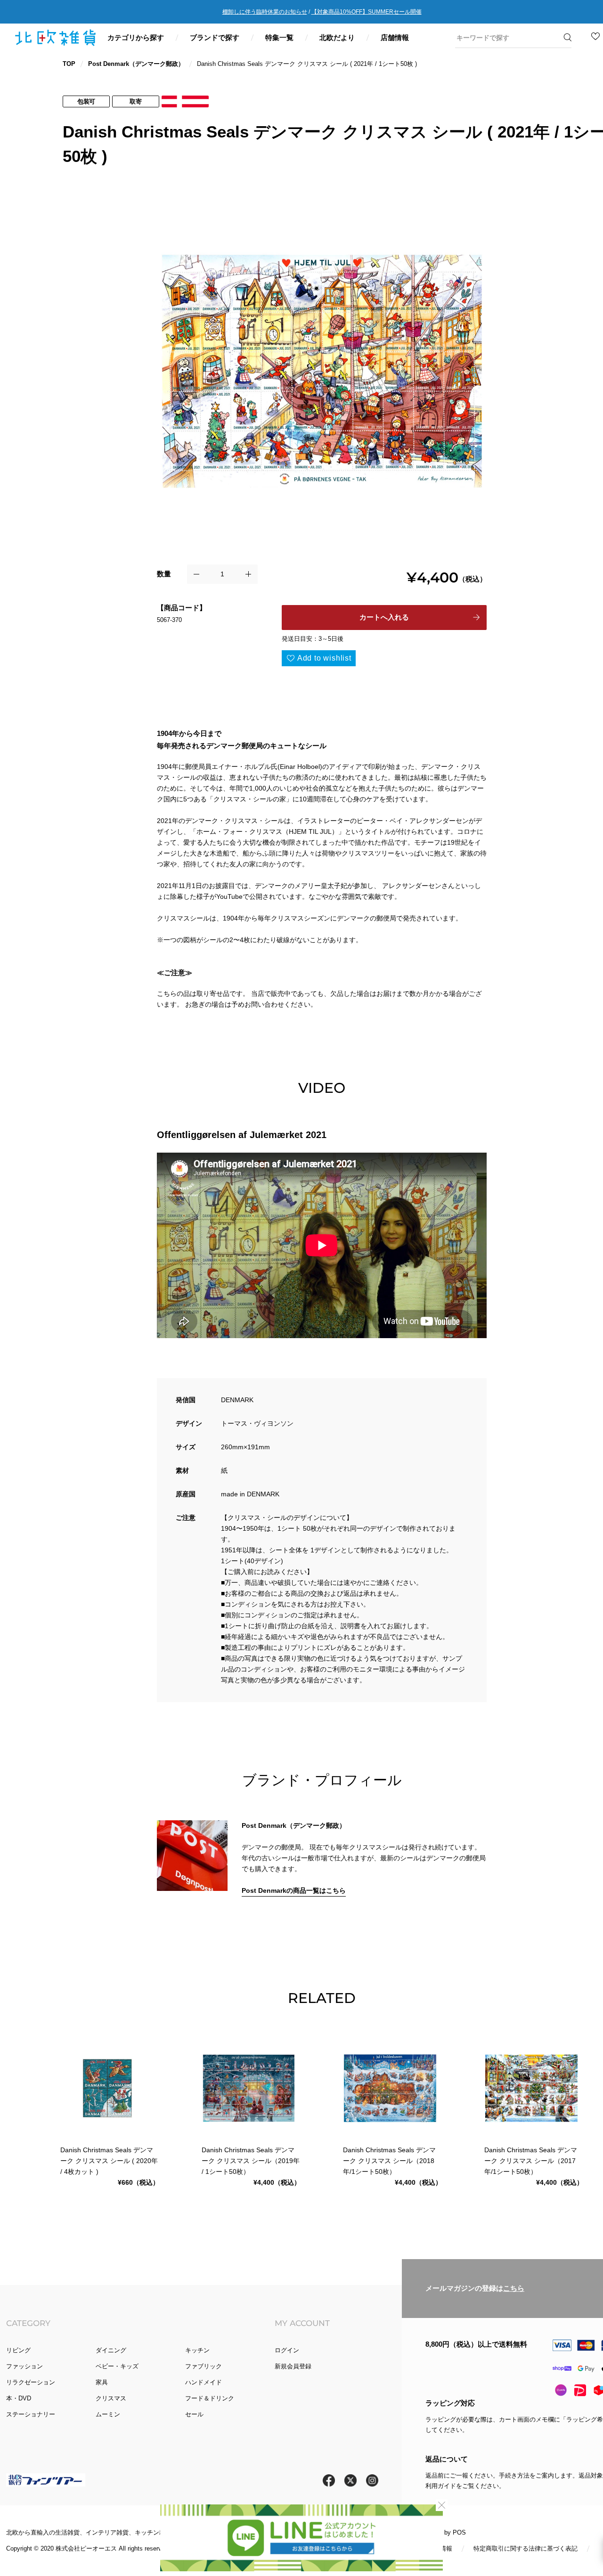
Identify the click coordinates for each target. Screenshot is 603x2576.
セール (194, 2414)
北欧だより (337, 37)
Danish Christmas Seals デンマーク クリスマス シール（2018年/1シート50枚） (389, 2161)
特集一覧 (279, 37)
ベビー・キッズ (117, 2366)
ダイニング (111, 2350)
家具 (102, 2382)
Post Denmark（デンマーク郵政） (136, 64)
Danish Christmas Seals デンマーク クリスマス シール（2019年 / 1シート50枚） (251, 2161)
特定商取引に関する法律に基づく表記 (526, 2548)
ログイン (287, 2350)
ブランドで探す (215, 37)
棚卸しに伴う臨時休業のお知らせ (265, 12)
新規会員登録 (293, 2366)
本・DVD (19, 2398)
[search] (506, 38)
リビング (18, 2350)
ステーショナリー (31, 2414)
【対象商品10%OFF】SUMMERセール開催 (367, 12)
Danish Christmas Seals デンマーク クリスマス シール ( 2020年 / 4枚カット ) (109, 2161)
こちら (514, 2288)
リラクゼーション (31, 2382)
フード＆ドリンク (210, 2398)
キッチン (197, 2350)
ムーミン (108, 2414)
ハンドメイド (204, 2382)
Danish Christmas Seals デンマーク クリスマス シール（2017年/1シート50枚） (531, 2161)
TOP (69, 64)
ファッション (24, 2366)
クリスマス (111, 2398)
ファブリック (204, 2366)
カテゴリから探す (136, 37)
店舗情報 (395, 37)
